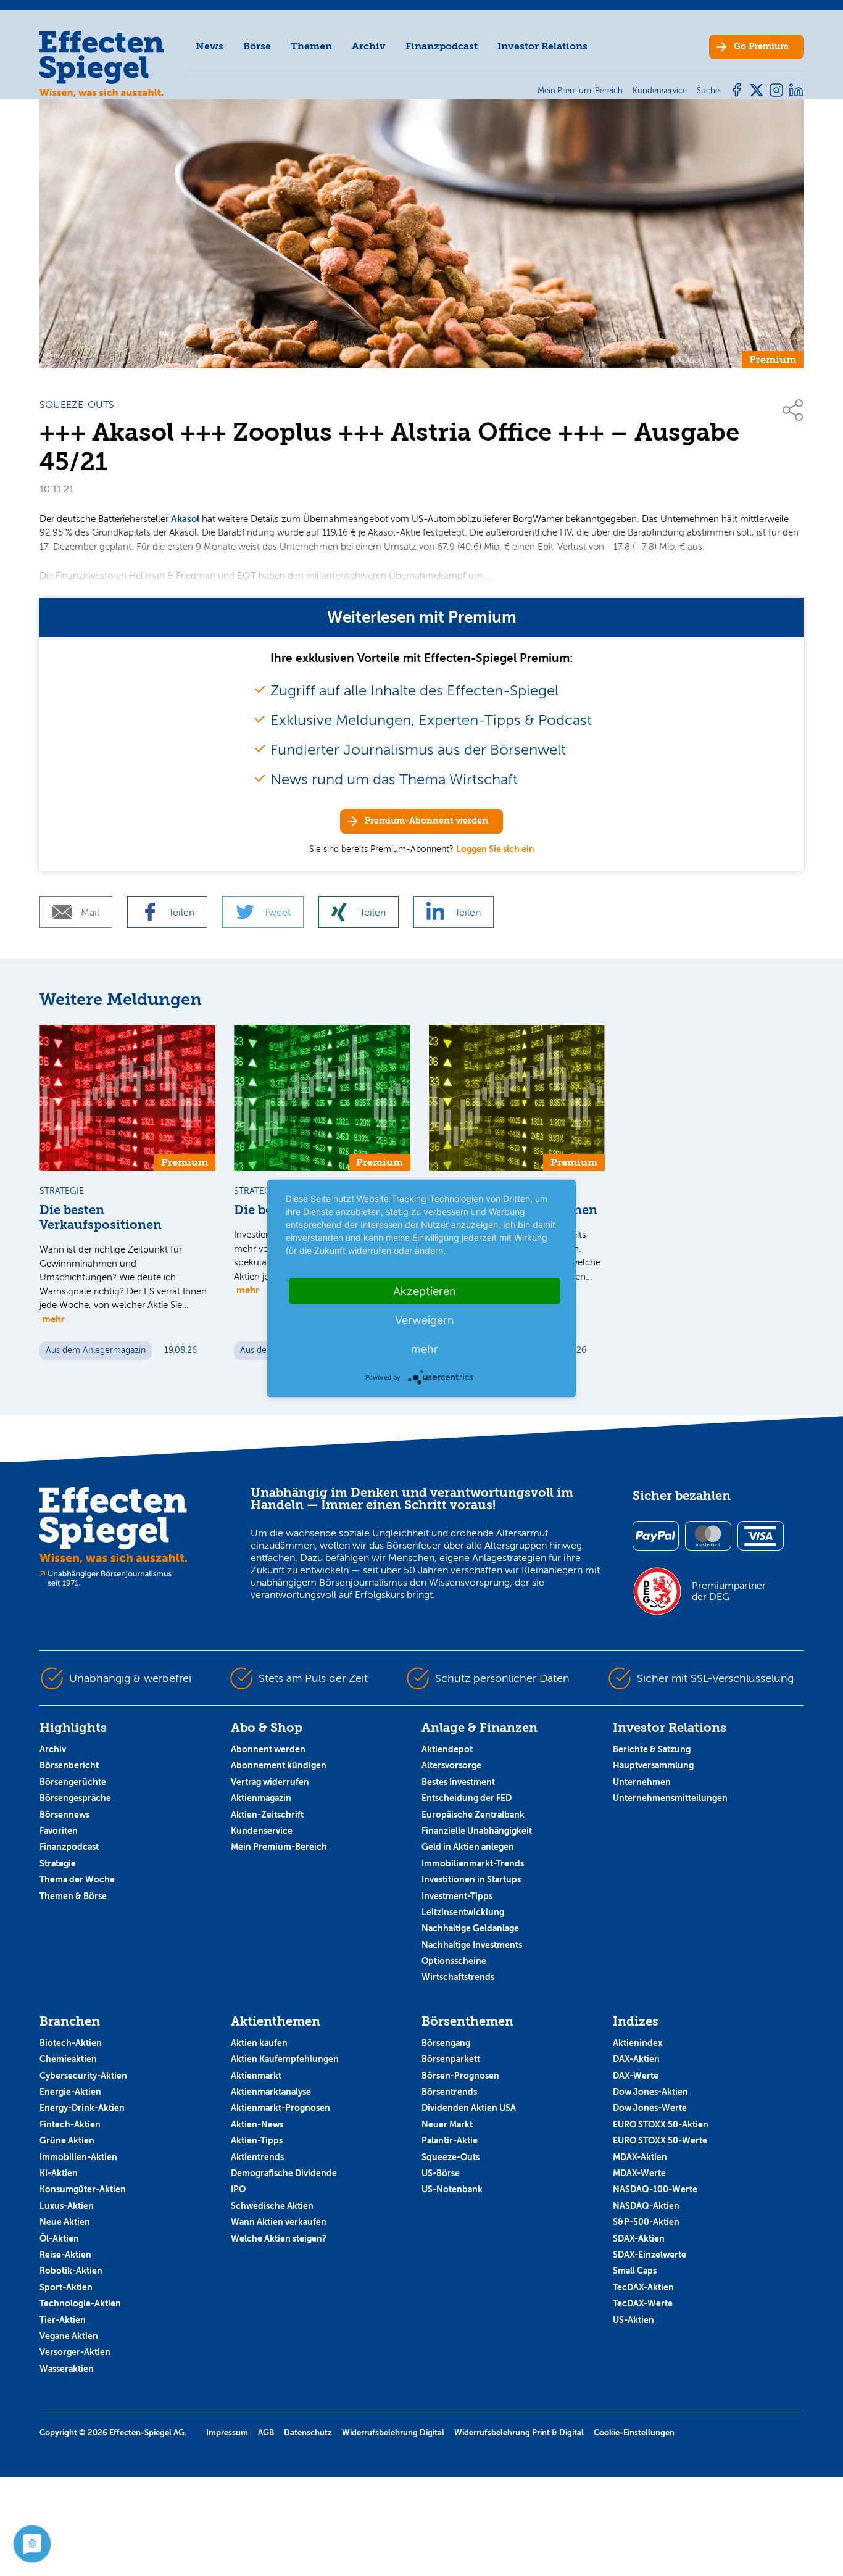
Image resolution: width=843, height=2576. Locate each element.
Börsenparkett (451, 2059)
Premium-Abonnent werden (426, 821)
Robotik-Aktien (71, 2271)
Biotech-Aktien (71, 2043)
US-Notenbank (452, 2189)
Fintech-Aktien (70, 2124)
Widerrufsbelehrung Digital (393, 2433)
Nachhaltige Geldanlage (470, 1928)
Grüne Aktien (67, 2140)
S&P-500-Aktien (646, 2222)
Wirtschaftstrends (458, 1977)
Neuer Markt (447, 2124)
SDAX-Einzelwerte (650, 2255)
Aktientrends (257, 2157)
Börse (257, 46)
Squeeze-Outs (451, 2157)
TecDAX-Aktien (643, 2287)
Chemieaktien (68, 2059)
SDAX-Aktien (639, 2238)
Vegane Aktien (69, 2336)
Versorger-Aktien (75, 2352)
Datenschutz (308, 2433)
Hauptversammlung (653, 1765)
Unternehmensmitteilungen (670, 1798)
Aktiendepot (447, 1749)
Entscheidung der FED (467, 1798)
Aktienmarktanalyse (271, 2092)
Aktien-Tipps (257, 2140)
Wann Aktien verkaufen (279, 2222)
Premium (761, 47)
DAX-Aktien (636, 2059)
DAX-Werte (636, 2076)
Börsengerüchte (73, 1782)
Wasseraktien (67, 2369)
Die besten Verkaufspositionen (101, 1218)
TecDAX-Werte (643, 2303)
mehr (53, 1319)
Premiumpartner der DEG (729, 1591)
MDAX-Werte (639, 2173)
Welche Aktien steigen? (279, 2238)
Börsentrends (449, 2092)
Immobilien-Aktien (78, 2157)
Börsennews (64, 1815)
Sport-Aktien (66, 2287)
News (210, 46)
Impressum (227, 2433)
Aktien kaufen (259, 2043)
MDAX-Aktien (640, 2157)
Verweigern (425, 1319)
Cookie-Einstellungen (634, 2433)
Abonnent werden (268, 1749)
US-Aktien (633, 2320)
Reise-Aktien (65, 2255)
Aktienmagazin (261, 1798)
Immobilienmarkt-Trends (473, 1863)
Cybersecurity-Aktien (83, 2076)
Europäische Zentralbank (473, 1815)
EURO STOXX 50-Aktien (661, 2124)
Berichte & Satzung (652, 1749)
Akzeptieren (425, 1290)
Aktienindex (637, 2043)
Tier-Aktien (63, 2320)
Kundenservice (262, 1831)
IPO (238, 2189)
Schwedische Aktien (272, 2206)
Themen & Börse (73, 1896)
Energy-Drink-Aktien (82, 2108)
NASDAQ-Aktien (646, 2206)
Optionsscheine (454, 1961)
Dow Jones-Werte (650, 2108)
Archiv (369, 46)
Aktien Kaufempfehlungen (285, 2059)
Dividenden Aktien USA (469, 2108)
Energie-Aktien (70, 2092)
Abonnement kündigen (279, 1765)
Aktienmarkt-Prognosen (280, 2108)
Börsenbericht (69, 1765)
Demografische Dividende (284, 2173)
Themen (311, 46)
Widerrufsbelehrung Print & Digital (519, 2433)
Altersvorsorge (451, 1765)
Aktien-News (257, 2124)
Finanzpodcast (442, 46)
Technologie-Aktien (80, 2303)
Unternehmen (642, 1782)
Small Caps (635, 2271)
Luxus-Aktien (67, 2206)
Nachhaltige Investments (472, 1945)
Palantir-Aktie (450, 2140)
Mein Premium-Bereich (279, 1847)
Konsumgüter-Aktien (83, 2189)
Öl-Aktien (59, 2238)
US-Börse (441, 2173)
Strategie (58, 1863)
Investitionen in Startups (471, 1879)
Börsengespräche (75, 1798)
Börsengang (446, 2043)
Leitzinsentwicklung (463, 1912)
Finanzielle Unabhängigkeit (477, 1831)
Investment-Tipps (457, 1896)
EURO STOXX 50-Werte (660, 2140)
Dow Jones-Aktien (650, 2092)
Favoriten (59, 1831)
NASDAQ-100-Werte (655, 2189)
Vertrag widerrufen (270, 1782)
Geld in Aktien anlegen (468, 1847)
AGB (266, 2433)
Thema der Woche (77, 1879)
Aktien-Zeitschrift (267, 1815)
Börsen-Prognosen (460, 2076)
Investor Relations (542, 46)
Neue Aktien (65, 2222)
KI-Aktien (59, 2173)
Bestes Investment (458, 1782)
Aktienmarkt (256, 2076)
